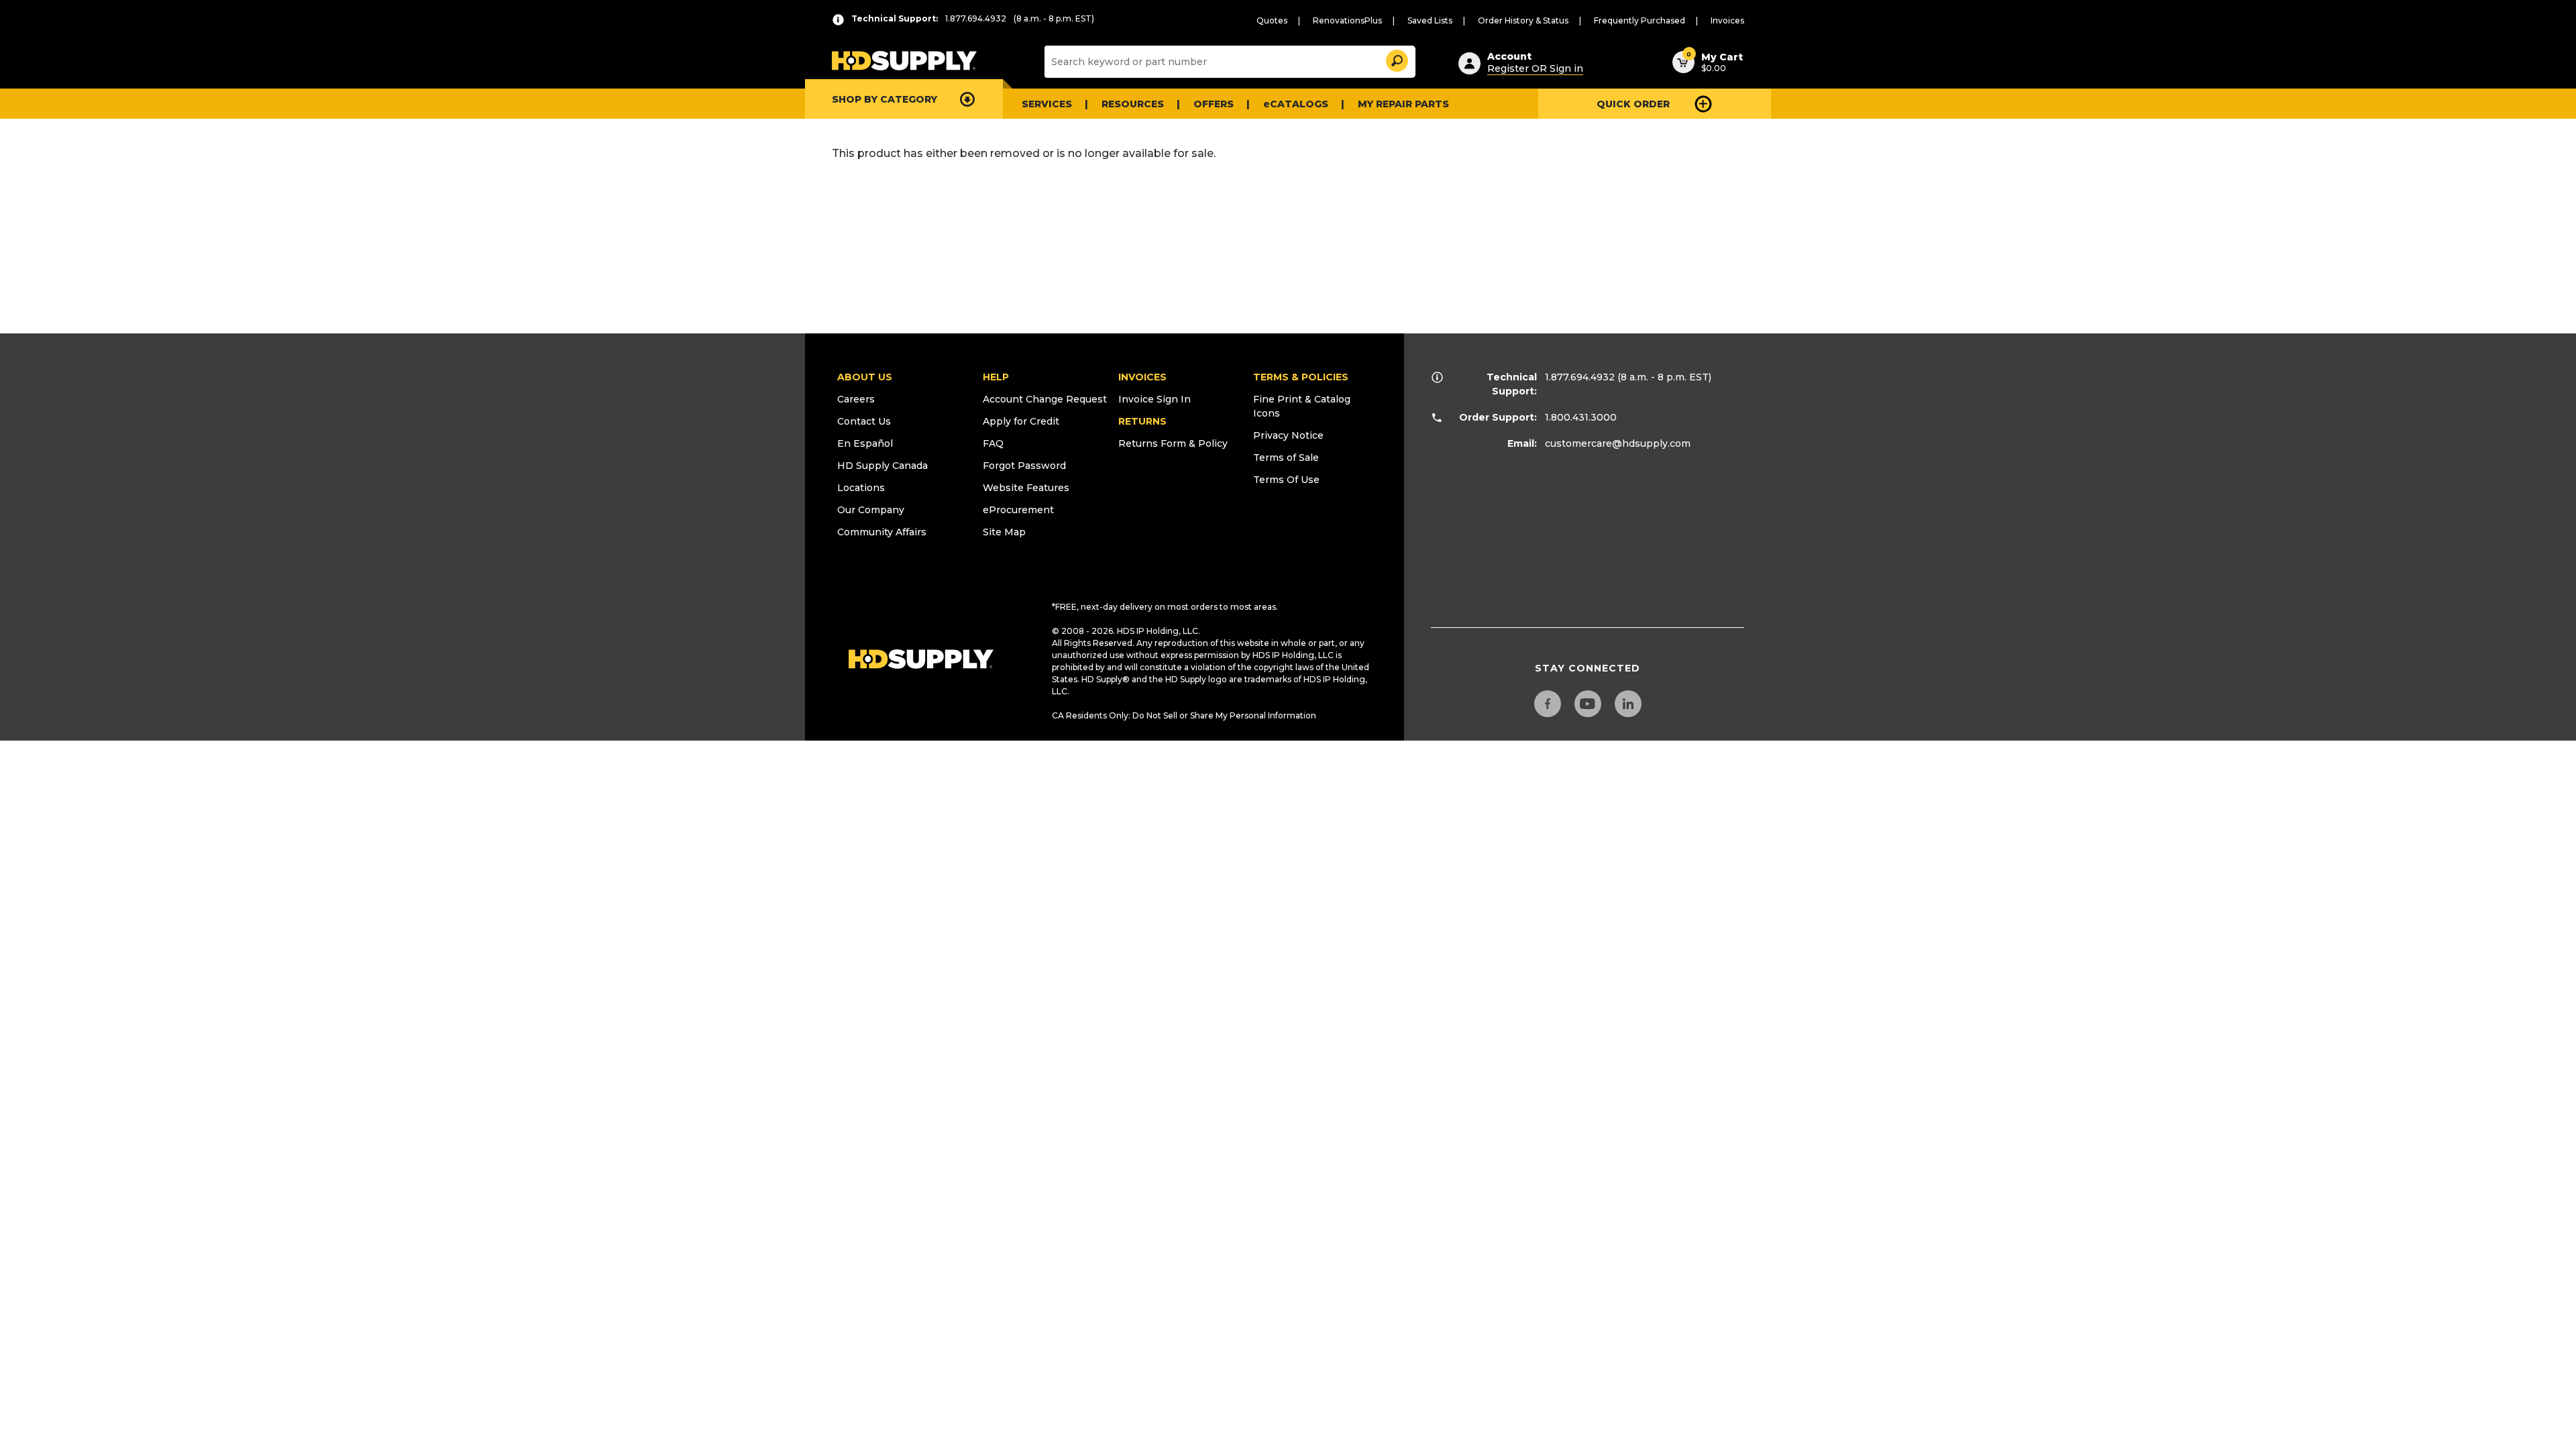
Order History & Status (1523, 20)
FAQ (993, 443)
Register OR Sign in (1535, 68)
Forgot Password (1024, 466)
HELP (996, 377)
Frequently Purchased (1640, 20)
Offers (1214, 104)
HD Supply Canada (882, 466)
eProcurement (1018, 510)
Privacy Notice (1288, 435)
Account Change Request (1045, 399)
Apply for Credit (1021, 421)
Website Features (1026, 488)
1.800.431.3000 (1581, 417)
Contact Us (864, 421)
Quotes (1272, 20)
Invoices (1727, 20)
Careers (856, 399)
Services (1047, 104)
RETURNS (1142, 421)
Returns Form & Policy (1173, 443)
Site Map (1004, 532)
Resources (1133, 104)
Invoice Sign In (1155, 399)
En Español (865, 443)
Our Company (871, 510)
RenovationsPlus (1347, 20)
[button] (1396, 59)
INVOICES (1142, 377)
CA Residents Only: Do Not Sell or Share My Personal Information (1184, 715)
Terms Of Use (1286, 480)
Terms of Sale (1286, 458)
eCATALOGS (1296, 104)
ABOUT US (865, 377)
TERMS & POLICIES (1301, 377)
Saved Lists (1430, 20)
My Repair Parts (1403, 104)
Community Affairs (882, 532)
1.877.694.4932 (1580, 377)
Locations (861, 488)
